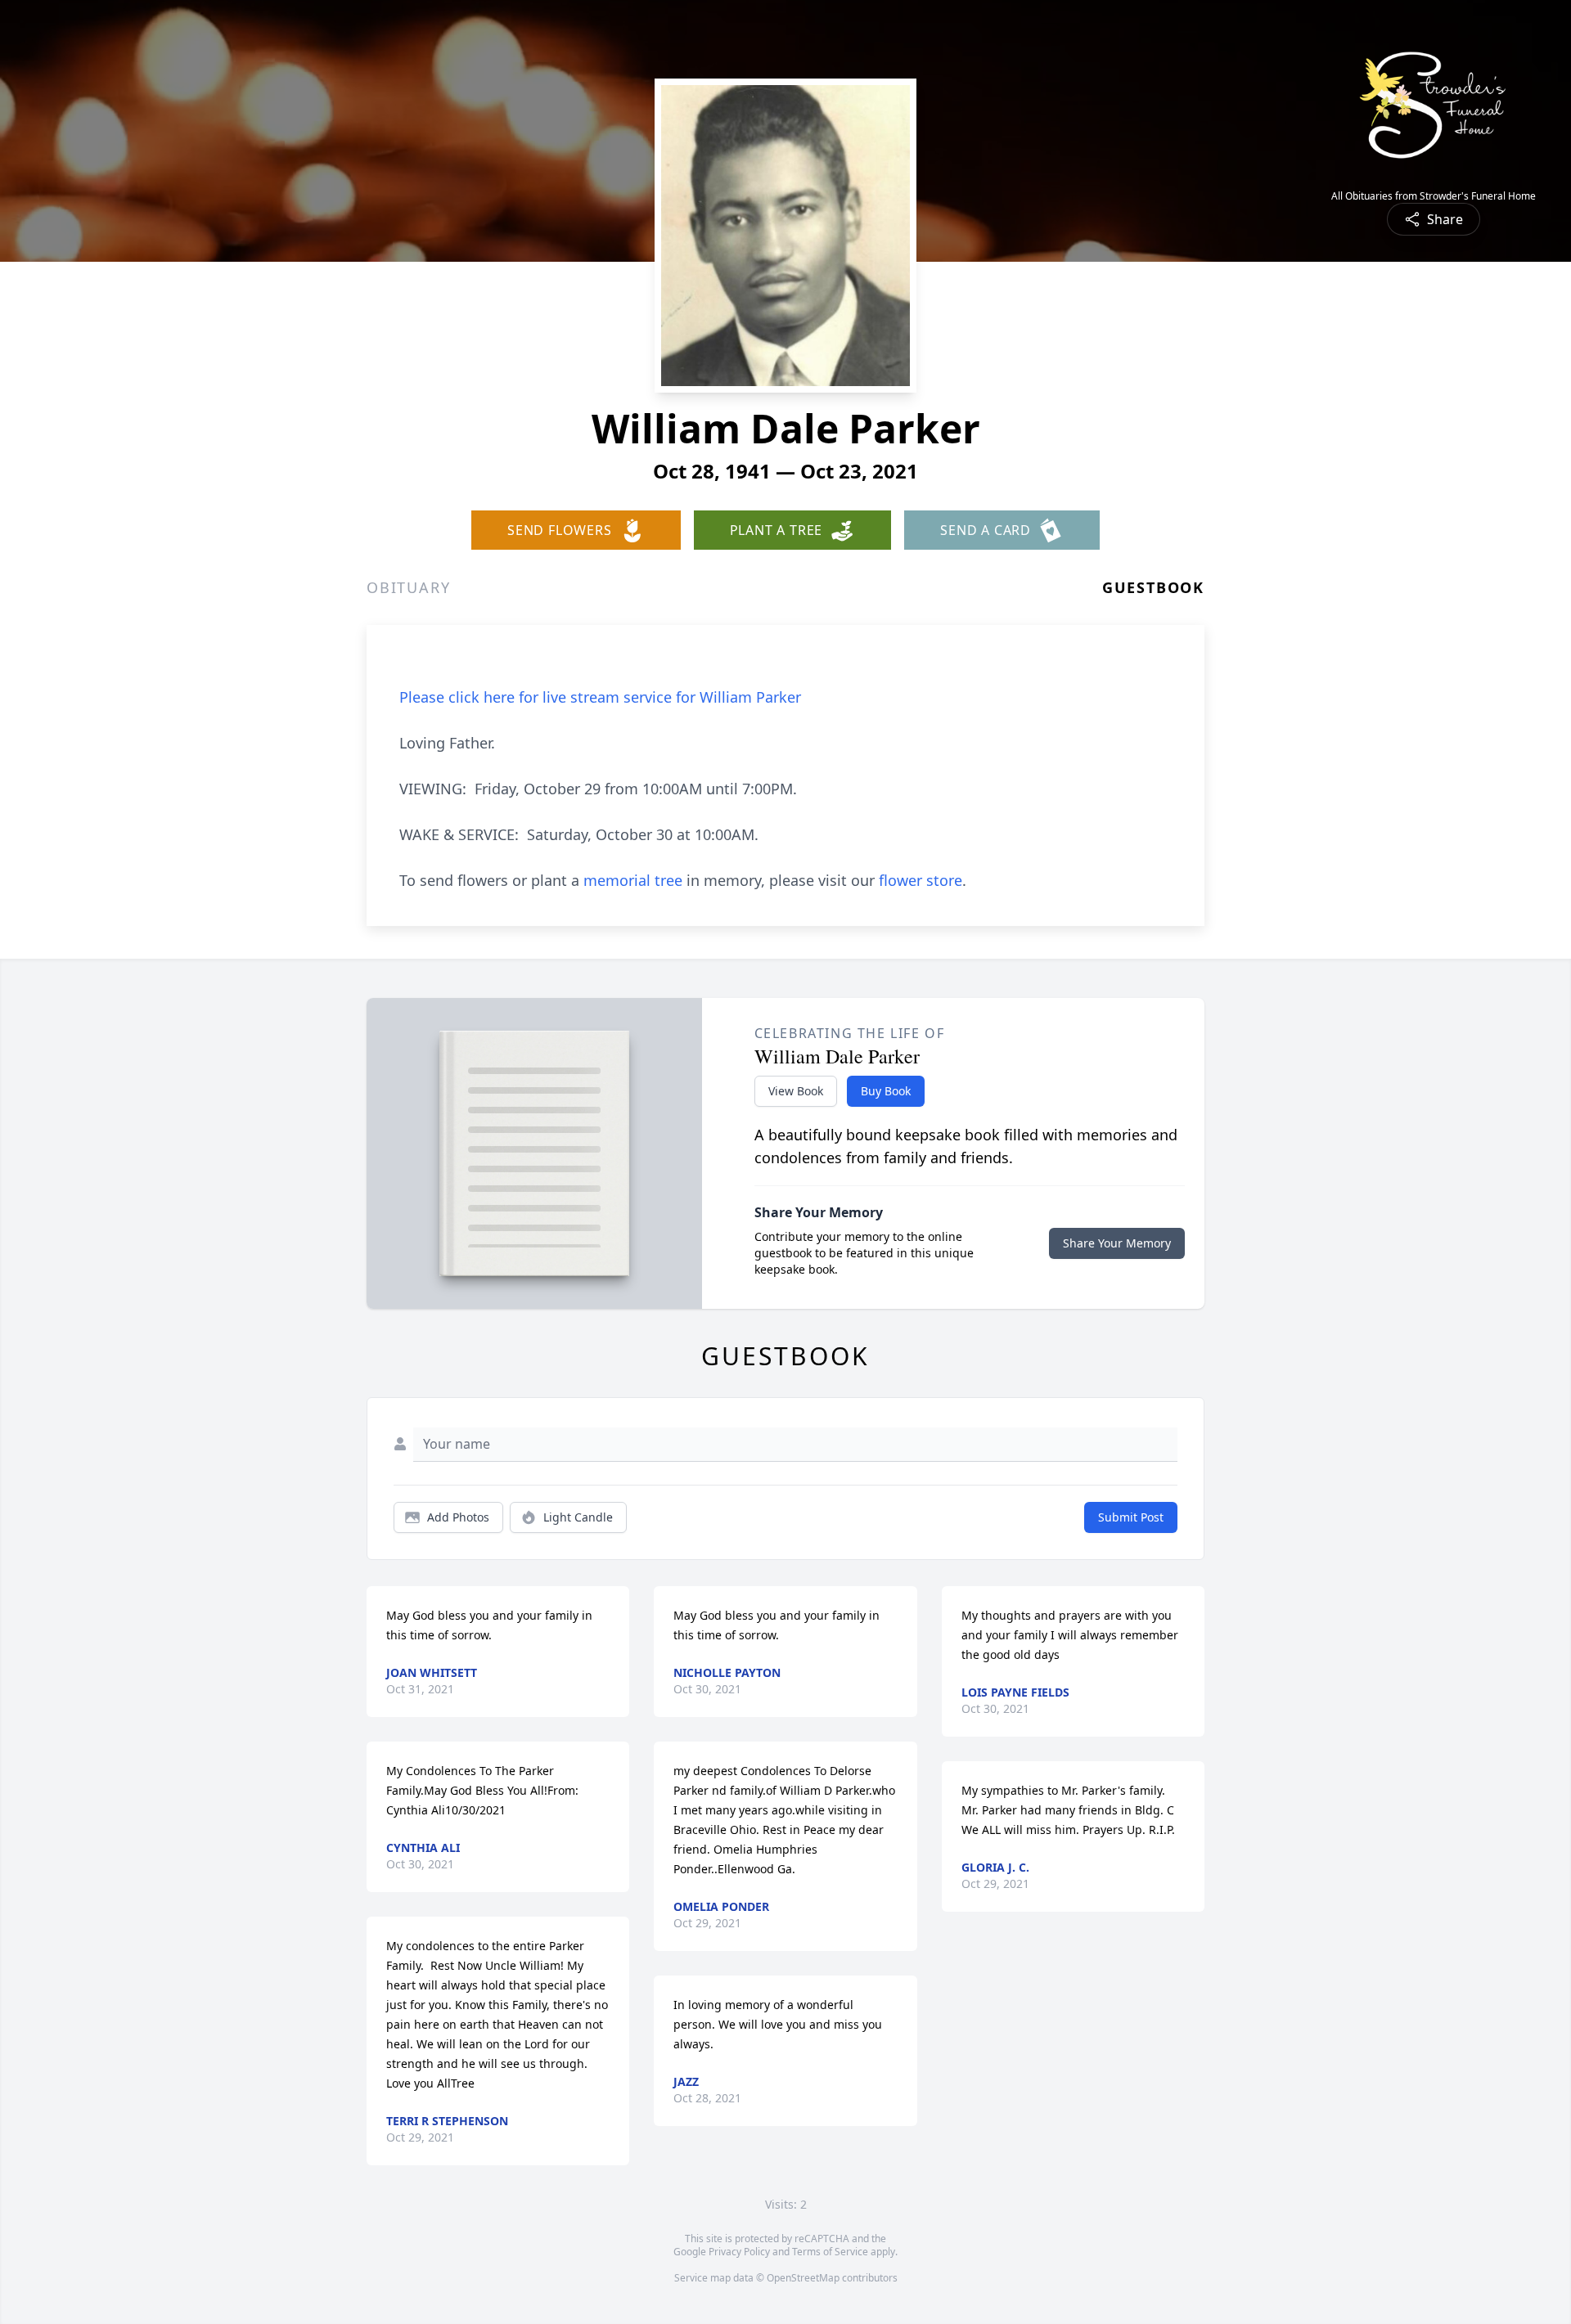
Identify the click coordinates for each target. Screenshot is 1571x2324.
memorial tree (633, 880)
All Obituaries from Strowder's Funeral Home (1434, 196)
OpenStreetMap (803, 2278)
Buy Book (886, 1091)
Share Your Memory (1117, 1243)
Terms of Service (830, 2252)
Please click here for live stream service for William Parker (600, 697)
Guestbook (1153, 587)
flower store (921, 880)
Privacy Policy (739, 2252)
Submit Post (1131, 1517)
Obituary (408, 587)
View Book (796, 1091)
